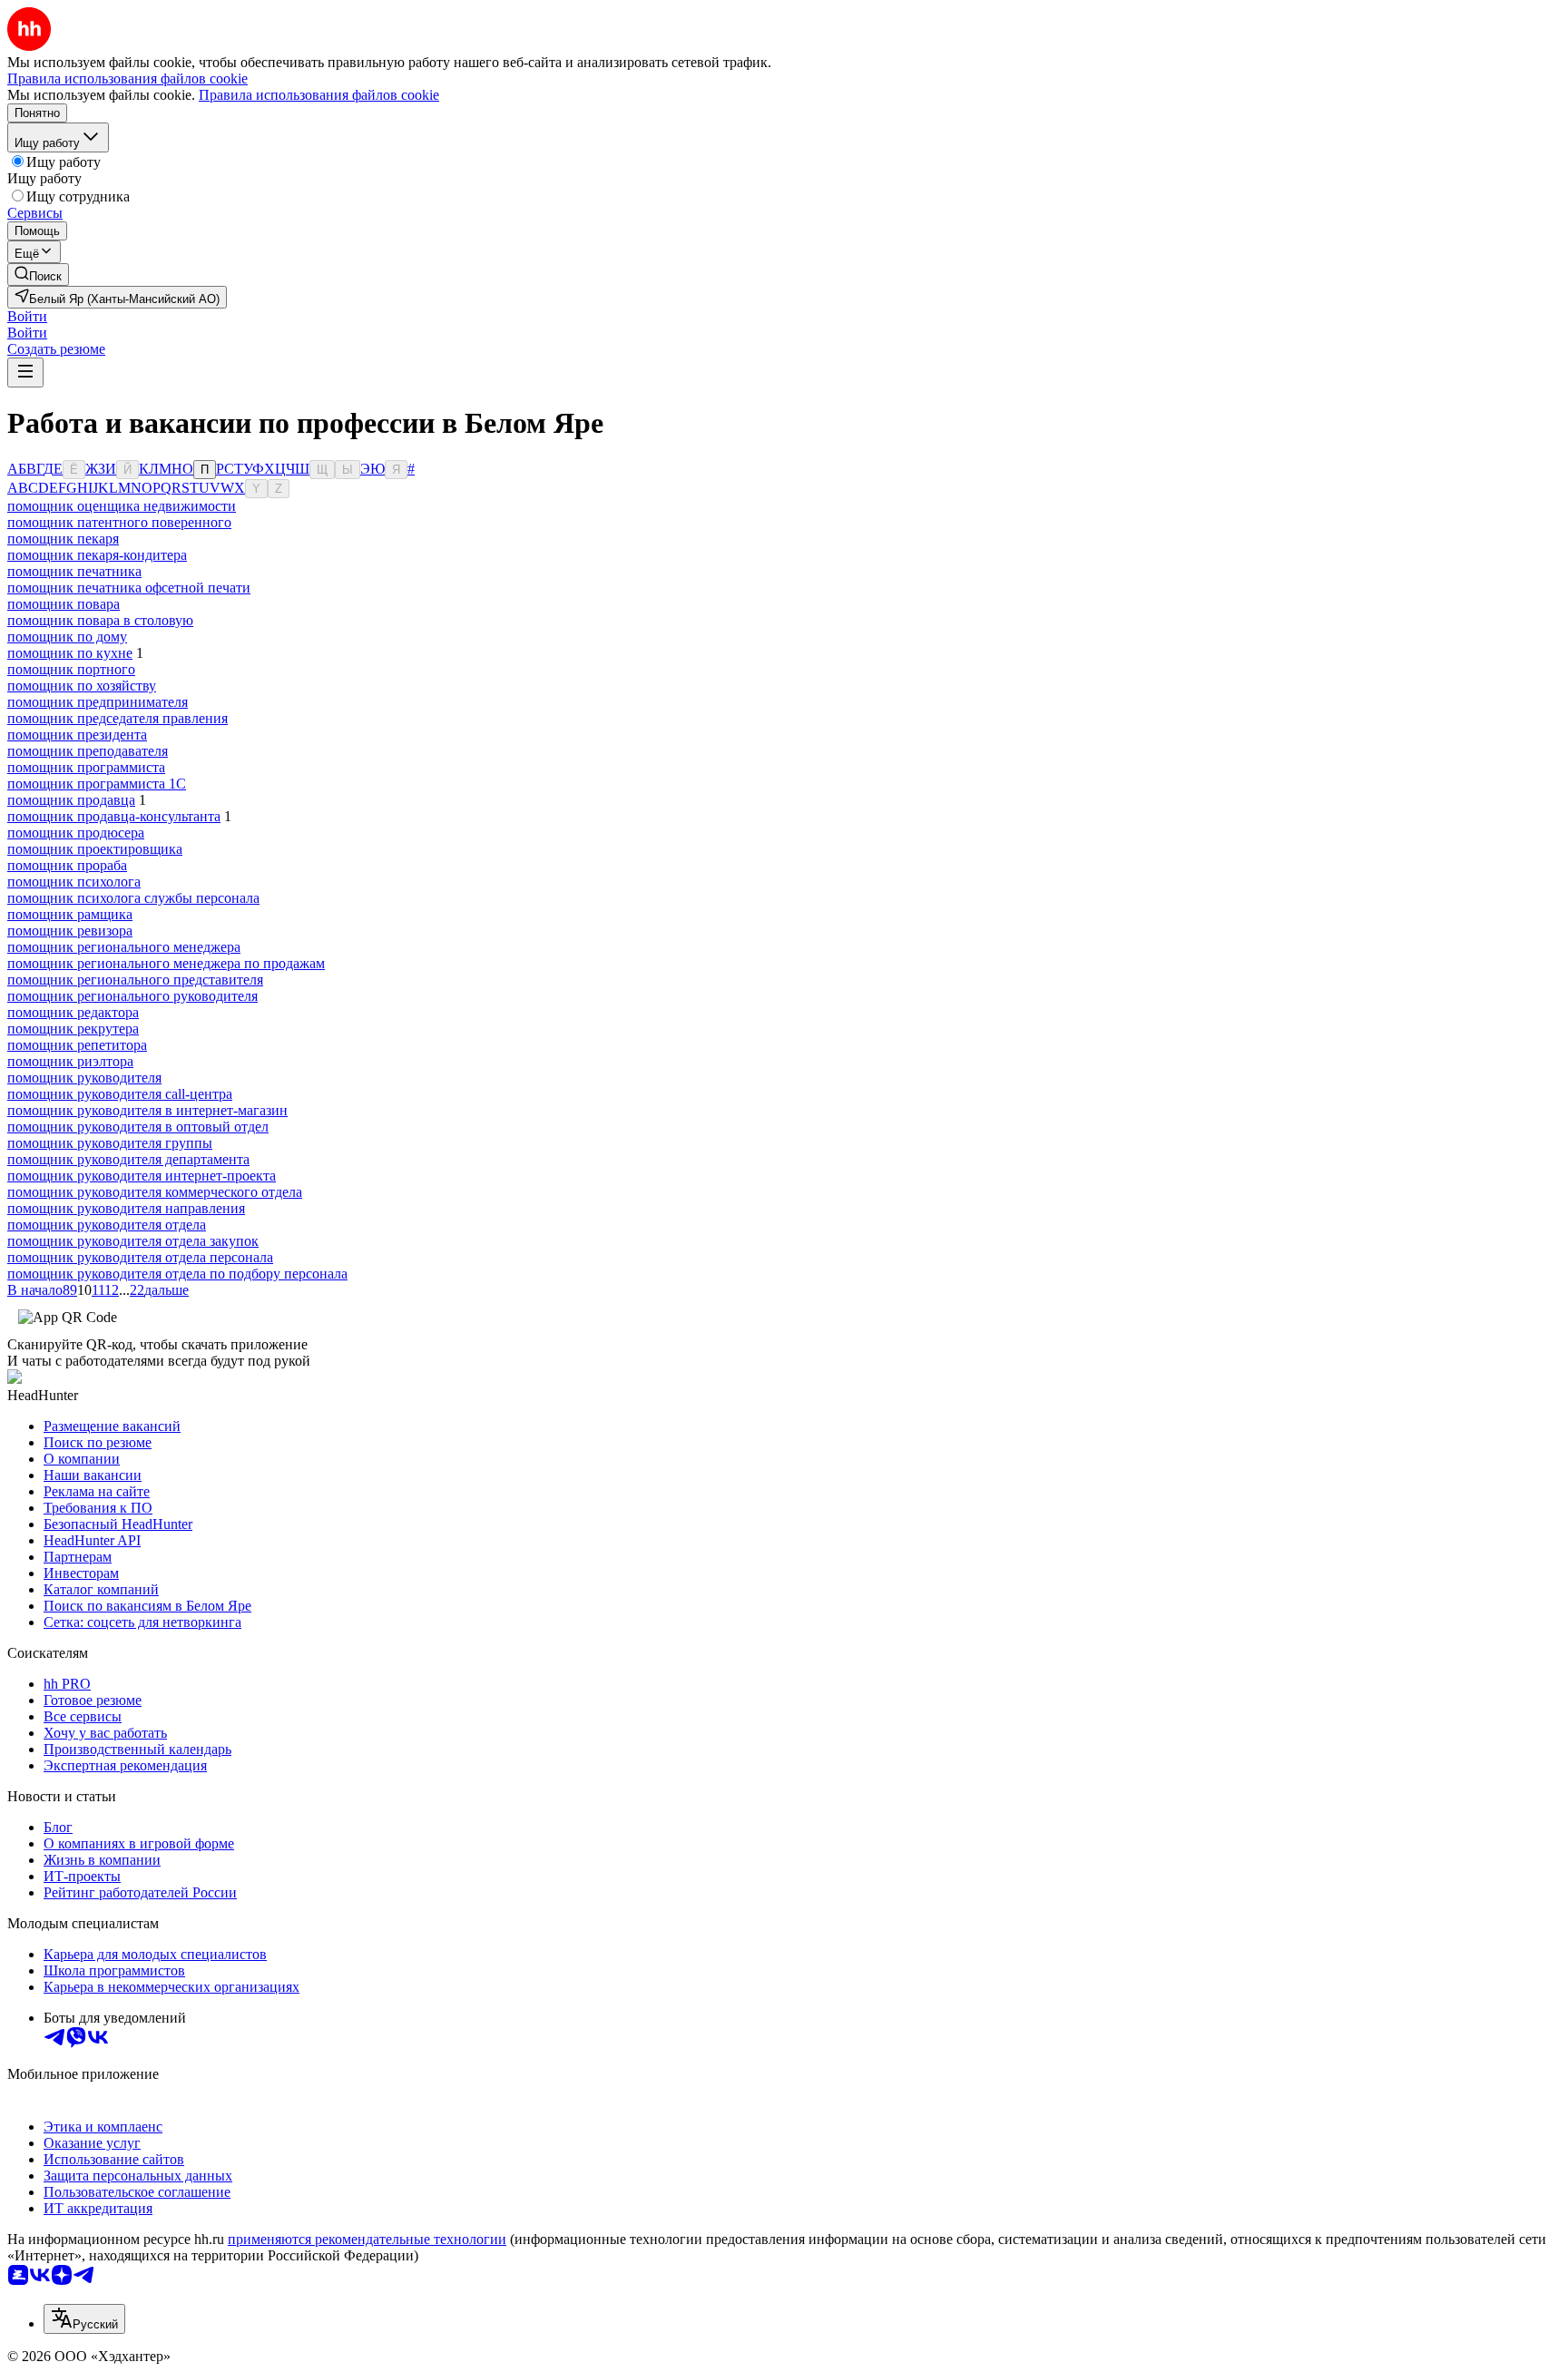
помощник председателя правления (118, 718)
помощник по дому (67, 637)
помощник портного (71, 669)
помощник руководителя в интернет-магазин (147, 1110)
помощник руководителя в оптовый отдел (138, 1127)
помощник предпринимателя (98, 702)
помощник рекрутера (73, 1029)
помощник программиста (86, 767)
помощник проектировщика (95, 849)
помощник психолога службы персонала (133, 898)
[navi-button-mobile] (25, 372)
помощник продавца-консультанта (114, 816)
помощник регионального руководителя (132, 996)
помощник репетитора (77, 1045)
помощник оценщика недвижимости (122, 506)
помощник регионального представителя (135, 980)
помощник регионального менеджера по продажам (166, 963)
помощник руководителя (84, 1078)
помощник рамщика (70, 914)
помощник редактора (73, 1012)
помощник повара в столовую (100, 620)
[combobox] (84, 2319)
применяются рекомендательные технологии (367, 2239)
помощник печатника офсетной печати (129, 588)
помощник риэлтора (70, 1061)
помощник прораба (67, 865)
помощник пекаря (63, 539)
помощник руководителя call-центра (120, 1094)
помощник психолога (74, 882)
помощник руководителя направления (126, 1208)
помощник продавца (71, 800)
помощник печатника (74, 571)
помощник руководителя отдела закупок (133, 1241)
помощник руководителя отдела (107, 1225)
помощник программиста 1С (97, 784)
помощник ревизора (70, 931)
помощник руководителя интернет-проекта (142, 1176)
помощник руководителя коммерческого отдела (155, 1192)
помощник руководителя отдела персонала (140, 1257)
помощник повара (64, 604)
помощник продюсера (76, 833)
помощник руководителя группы (110, 1143)
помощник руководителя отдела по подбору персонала (177, 1274)
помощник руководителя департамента (128, 1159)
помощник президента (77, 735)
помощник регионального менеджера (124, 947)
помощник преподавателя (88, 751)
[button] (27, 316)
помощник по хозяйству (82, 686)
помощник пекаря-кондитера (97, 555)
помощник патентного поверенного (119, 522)
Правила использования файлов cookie (319, 95)
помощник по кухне (70, 653)
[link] (38, 274)
